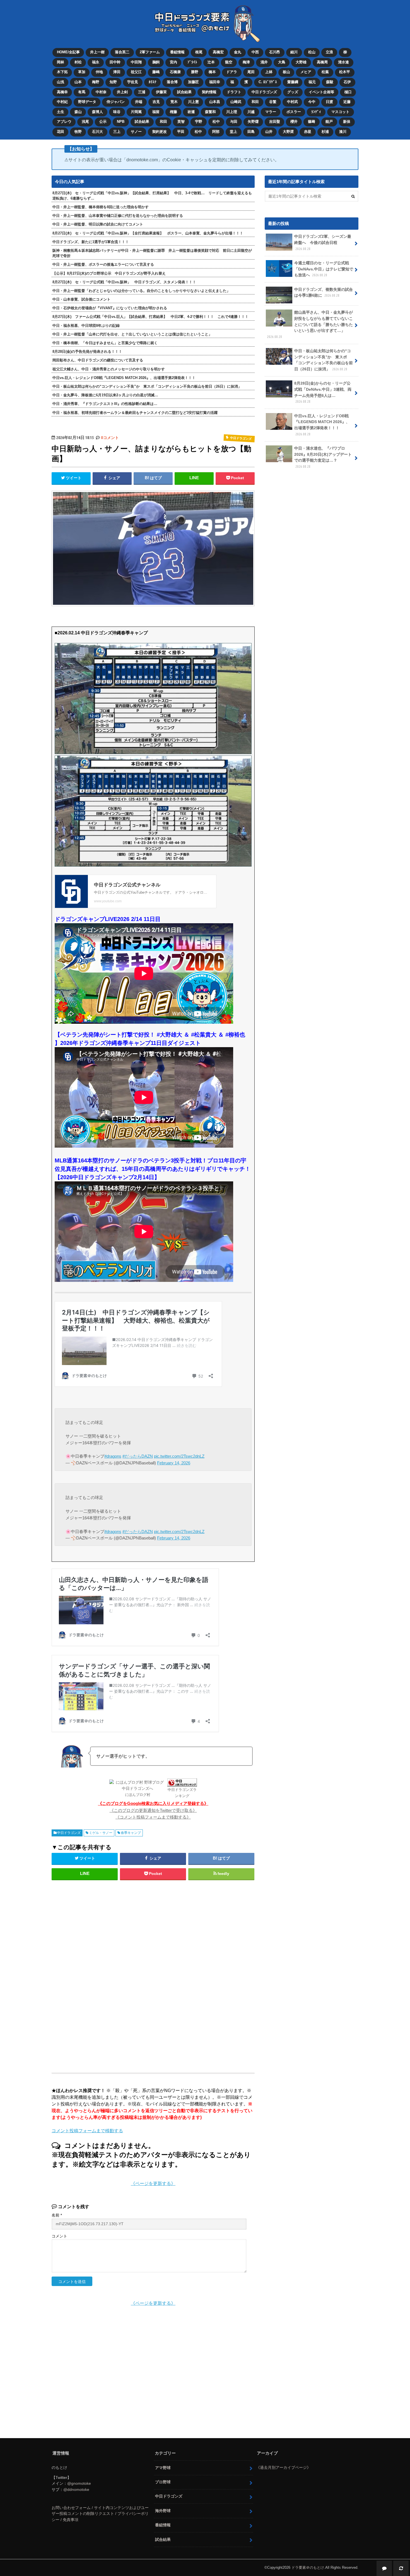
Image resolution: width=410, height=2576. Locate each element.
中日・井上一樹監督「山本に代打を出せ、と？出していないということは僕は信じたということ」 (132, 334)
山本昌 (215, 102)
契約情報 (209, 92)
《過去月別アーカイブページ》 (283, 2467)
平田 (181, 132)
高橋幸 (62, 92)
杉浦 (325, 132)
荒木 (174, 102)
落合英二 (122, 52)
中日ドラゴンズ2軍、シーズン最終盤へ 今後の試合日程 (323, 242)
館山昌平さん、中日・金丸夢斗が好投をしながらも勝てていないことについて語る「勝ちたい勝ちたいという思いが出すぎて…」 (310, 324)
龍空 (229, 62)
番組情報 (177, 52)
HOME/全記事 (68, 52)
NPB (121, 122)
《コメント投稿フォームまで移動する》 (153, 1817)
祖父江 (136, 72)
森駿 (330, 82)
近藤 (347, 102)
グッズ (293, 92)
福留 (156, 112)
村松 (78, 62)
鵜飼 (156, 62)
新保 (347, 122)
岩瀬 (191, 112)
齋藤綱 (293, 82)
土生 (61, 112)
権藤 (173, 112)
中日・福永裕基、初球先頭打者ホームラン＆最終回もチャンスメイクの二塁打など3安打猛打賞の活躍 (135, 413)
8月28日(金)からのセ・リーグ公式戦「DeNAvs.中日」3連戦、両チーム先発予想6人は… (323, 392)
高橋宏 (218, 52)
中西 (255, 52)
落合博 (172, 82)
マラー (271, 112)
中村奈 (101, 92)
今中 (312, 102)
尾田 (251, 72)
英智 (181, 122)
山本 (78, 82)
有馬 (82, 92)
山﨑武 (236, 102)
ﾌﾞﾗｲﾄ (192, 62)
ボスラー (294, 112)
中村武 (292, 102)
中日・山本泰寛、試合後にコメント (81, 299)
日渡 (329, 102)
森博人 (97, 112)
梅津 (246, 62)
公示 (103, 122)
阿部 (216, 132)
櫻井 (294, 122)
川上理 (232, 112)
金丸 (238, 52)
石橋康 (175, 72)
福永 (96, 62)
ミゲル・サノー (101, 1833)
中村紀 (62, 102)
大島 (282, 62)
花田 (61, 132)
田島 (251, 132)
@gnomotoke (79, 2483)
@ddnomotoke (76, 2489)
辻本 (211, 62)
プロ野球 (163, 2482)
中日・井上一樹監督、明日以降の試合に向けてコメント (98, 224)
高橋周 (322, 62)
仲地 (99, 72)
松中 (216, 122)
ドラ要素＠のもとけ (308, 2567)
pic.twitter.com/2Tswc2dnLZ (179, 1456)
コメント (59, 2236)
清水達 (343, 62)
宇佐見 (133, 82)
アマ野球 (163, 2468)
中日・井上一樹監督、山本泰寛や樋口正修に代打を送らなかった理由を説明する (118, 216)
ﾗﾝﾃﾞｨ (316, 112)
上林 (269, 72)
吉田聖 (275, 122)
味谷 (117, 112)
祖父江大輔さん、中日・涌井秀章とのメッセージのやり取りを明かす (109, 369)
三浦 (142, 92)
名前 (57, 2215)
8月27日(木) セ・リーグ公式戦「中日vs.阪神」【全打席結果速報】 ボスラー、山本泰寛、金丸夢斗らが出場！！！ (148, 233)
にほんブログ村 (138, 1795)
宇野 (199, 122)
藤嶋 (156, 72)
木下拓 (62, 72)
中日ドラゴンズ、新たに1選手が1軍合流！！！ (91, 242)
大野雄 (301, 62)
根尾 (199, 52)
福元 (312, 82)
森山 (78, 112)
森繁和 (210, 112)
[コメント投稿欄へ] (384, 2568)
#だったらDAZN (138, 1456)
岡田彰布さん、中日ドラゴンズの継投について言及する (98, 360)
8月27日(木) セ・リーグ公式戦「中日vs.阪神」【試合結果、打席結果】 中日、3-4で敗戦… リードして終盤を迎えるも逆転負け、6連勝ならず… (152, 196)
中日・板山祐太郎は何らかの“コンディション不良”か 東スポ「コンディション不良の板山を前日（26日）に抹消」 (147, 386)
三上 (117, 132)
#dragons (113, 1456)
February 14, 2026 (174, 1463)
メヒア (306, 72)
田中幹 (115, 62)
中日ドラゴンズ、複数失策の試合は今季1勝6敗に (324, 292)
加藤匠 (193, 82)
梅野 (96, 82)
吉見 (156, 102)
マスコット (340, 112)
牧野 (78, 132)
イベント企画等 (321, 92)
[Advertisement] (108, 1974)
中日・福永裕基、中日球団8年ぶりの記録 (86, 326)
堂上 (233, 132)
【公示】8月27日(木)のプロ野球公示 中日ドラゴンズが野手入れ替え (109, 273)
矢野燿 (253, 122)
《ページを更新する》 (153, 2183)
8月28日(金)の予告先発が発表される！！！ (87, 352)
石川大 (97, 132)
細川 (294, 52)
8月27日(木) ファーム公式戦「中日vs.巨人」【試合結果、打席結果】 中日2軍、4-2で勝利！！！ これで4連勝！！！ (150, 317)
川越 (251, 112)
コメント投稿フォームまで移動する (87, 2131)
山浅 (61, 82)
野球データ (87, 102)
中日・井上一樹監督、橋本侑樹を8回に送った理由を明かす (101, 207)
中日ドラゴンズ (264, 92)
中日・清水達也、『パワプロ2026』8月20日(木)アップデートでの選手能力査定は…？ (323, 457)
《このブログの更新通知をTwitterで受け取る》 (153, 1810)
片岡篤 (136, 112)
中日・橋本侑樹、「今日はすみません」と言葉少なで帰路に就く (105, 343)
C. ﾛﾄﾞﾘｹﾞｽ (268, 82)
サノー (136, 132)
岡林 (61, 62)
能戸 (329, 122)
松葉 (325, 72)
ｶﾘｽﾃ (153, 82)
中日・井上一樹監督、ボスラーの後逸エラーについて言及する (103, 264)
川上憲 (193, 102)
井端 (139, 102)
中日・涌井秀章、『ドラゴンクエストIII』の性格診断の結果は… (105, 404)
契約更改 (160, 132)
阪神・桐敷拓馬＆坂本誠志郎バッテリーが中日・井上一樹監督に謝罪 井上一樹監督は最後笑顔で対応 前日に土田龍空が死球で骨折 (152, 253)
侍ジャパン (116, 102)
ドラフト (234, 92)
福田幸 (215, 82)
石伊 (347, 82)
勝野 (195, 72)
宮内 (173, 62)
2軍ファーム (150, 52)
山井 (269, 132)
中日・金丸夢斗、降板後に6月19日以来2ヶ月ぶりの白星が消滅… (105, 395)
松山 (312, 52)
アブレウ (64, 122)
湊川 (343, 132)
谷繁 (273, 102)
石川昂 (275, 52)
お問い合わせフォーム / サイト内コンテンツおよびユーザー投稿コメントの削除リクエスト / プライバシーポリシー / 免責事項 (100, 2514)
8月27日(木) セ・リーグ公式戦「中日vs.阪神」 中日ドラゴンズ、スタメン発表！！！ (124, 282)
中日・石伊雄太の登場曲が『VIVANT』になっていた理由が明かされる (110, 308)
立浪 (329, 52)
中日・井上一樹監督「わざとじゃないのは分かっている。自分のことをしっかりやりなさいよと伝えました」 (141, 291)
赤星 (308, 132)
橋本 (212, 72)
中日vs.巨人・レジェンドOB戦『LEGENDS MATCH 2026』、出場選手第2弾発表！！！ (124, 378)
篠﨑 (312, 122)
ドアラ (232, 72)
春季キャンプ (131, 1833)
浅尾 (85, 122)
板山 (286, 72)
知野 (113, 82)
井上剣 (122, 92)
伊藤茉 (161, 92)
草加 (82, 72)
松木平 (345, 72)
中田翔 (136, 62)
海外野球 (163, 2511)
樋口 (348, 92)
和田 (255, 102)
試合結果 (184, 92)
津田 (117, 72)
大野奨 (288, 132)
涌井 (264, 62)
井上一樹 (97, 52)
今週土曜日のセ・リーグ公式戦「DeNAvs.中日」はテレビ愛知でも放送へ (324, 269)
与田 (234, 122)
